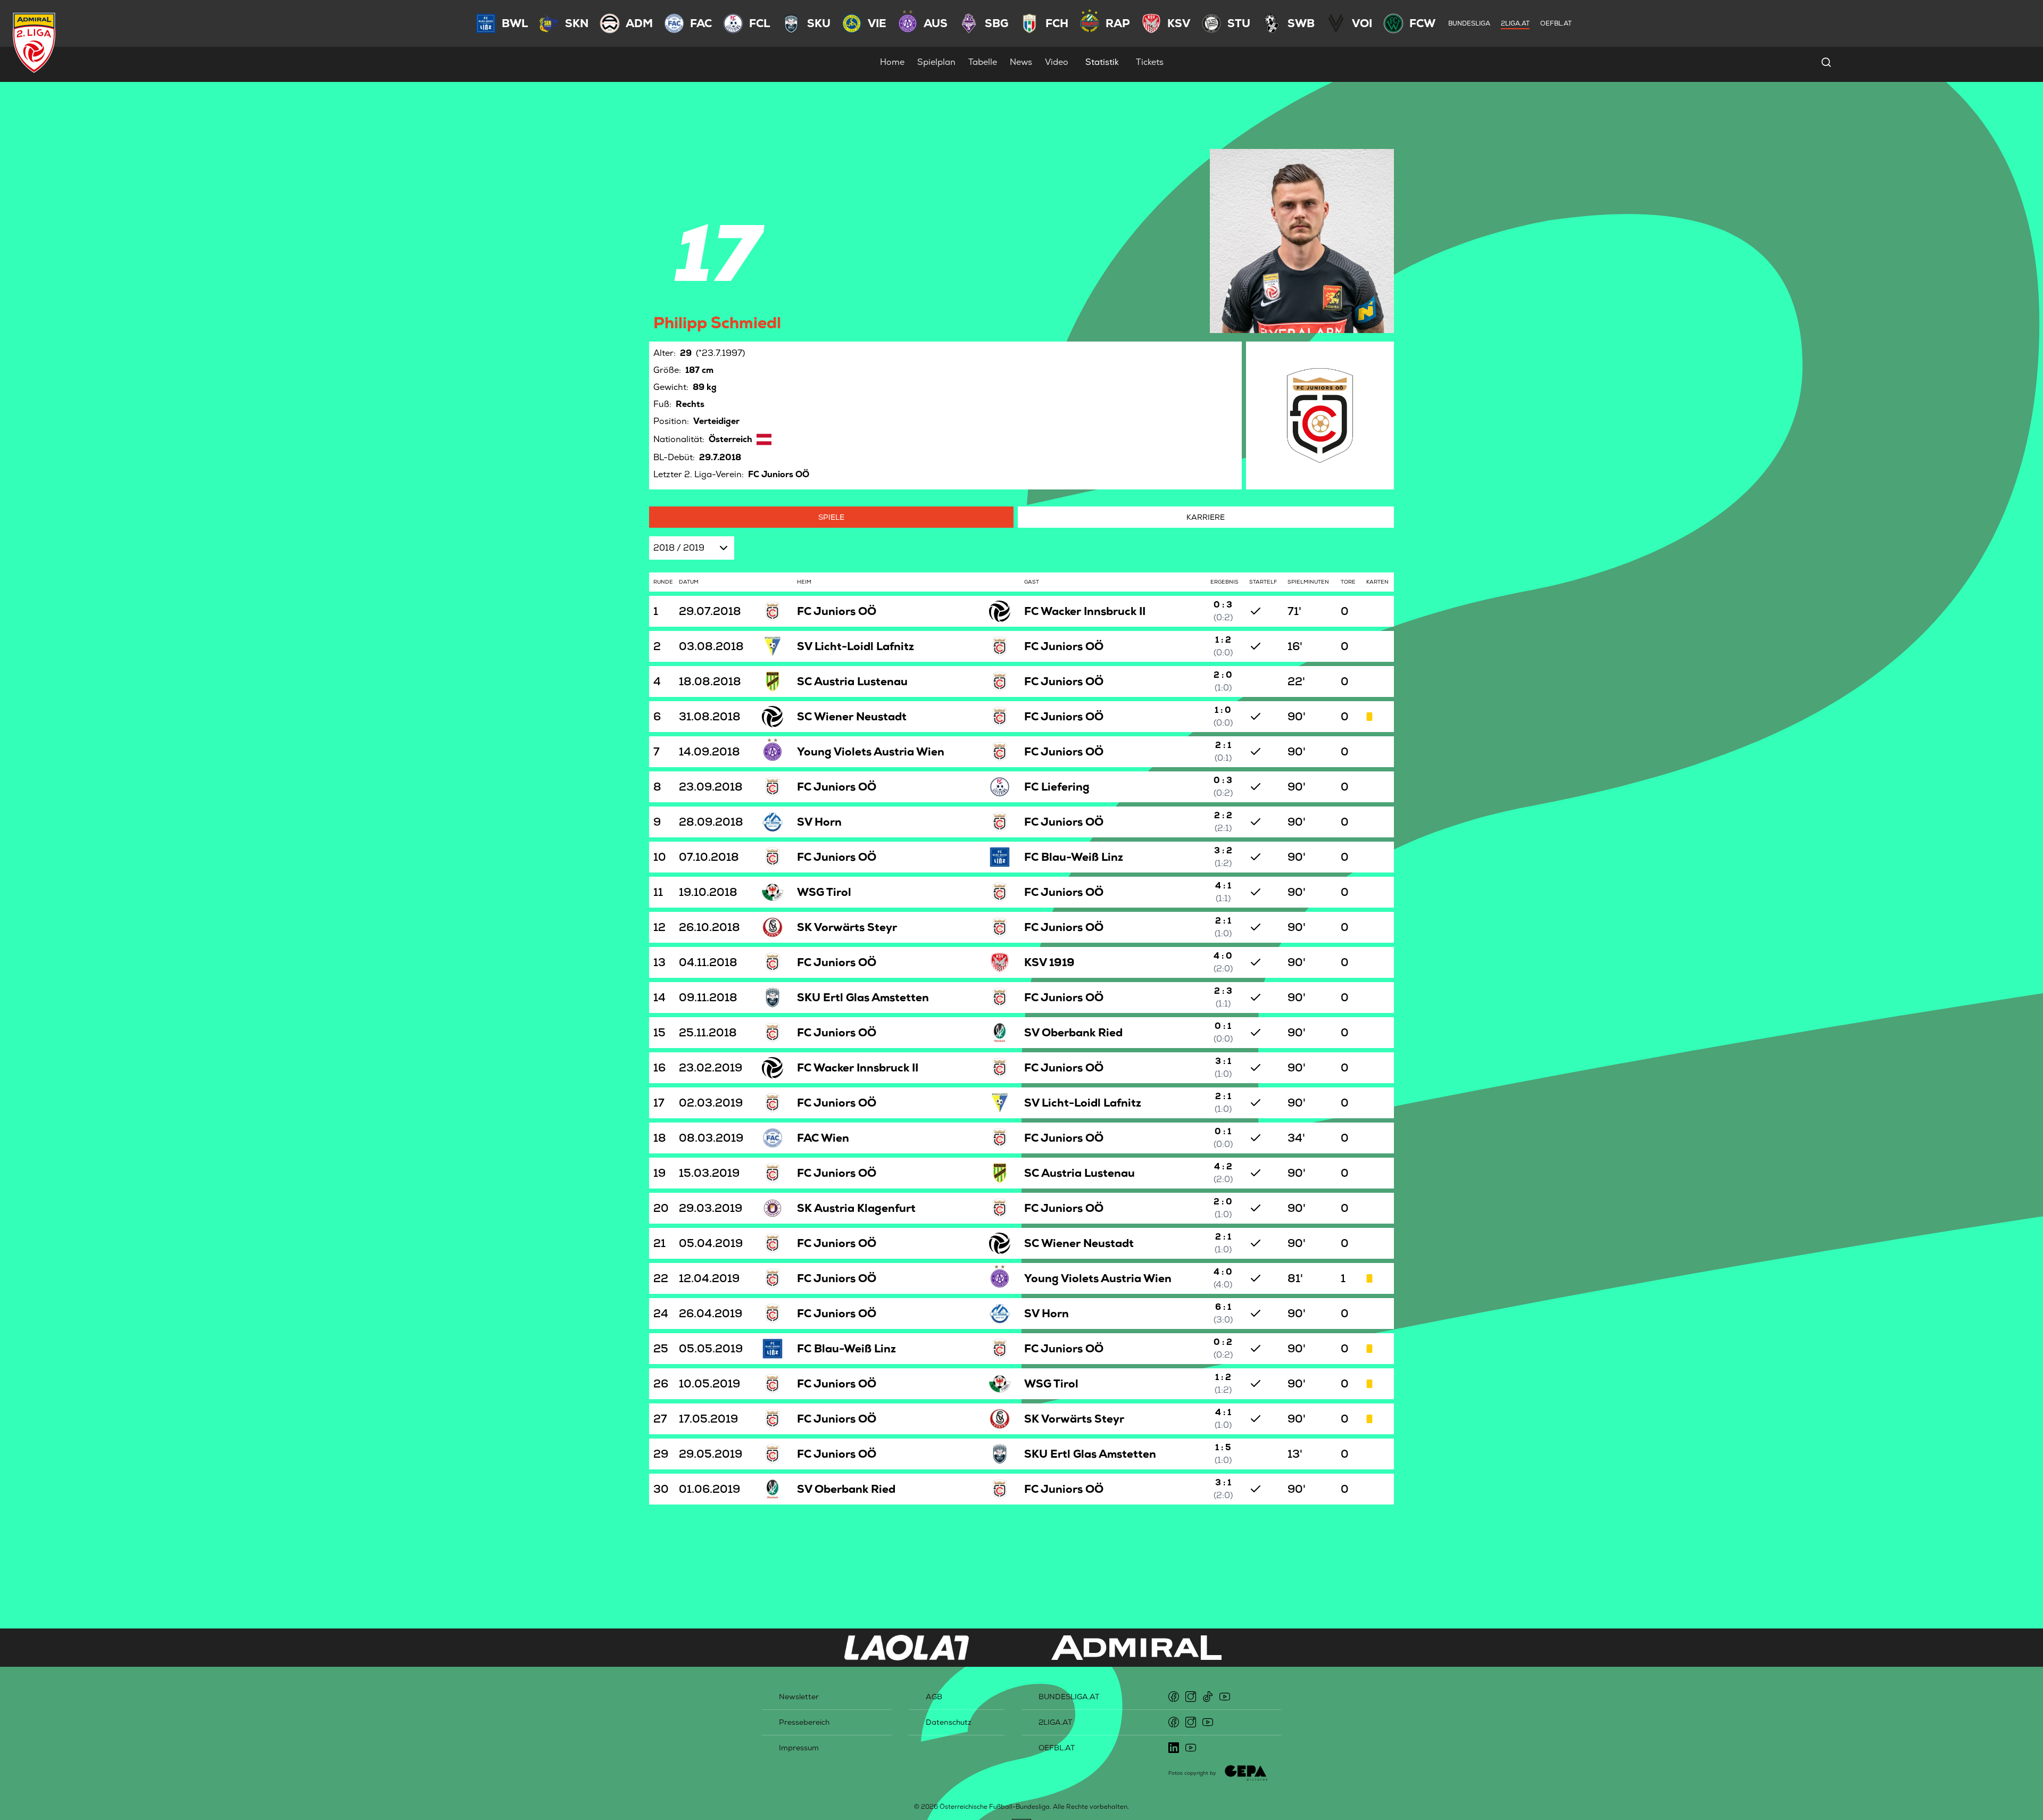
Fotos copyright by (1192, 1773)
